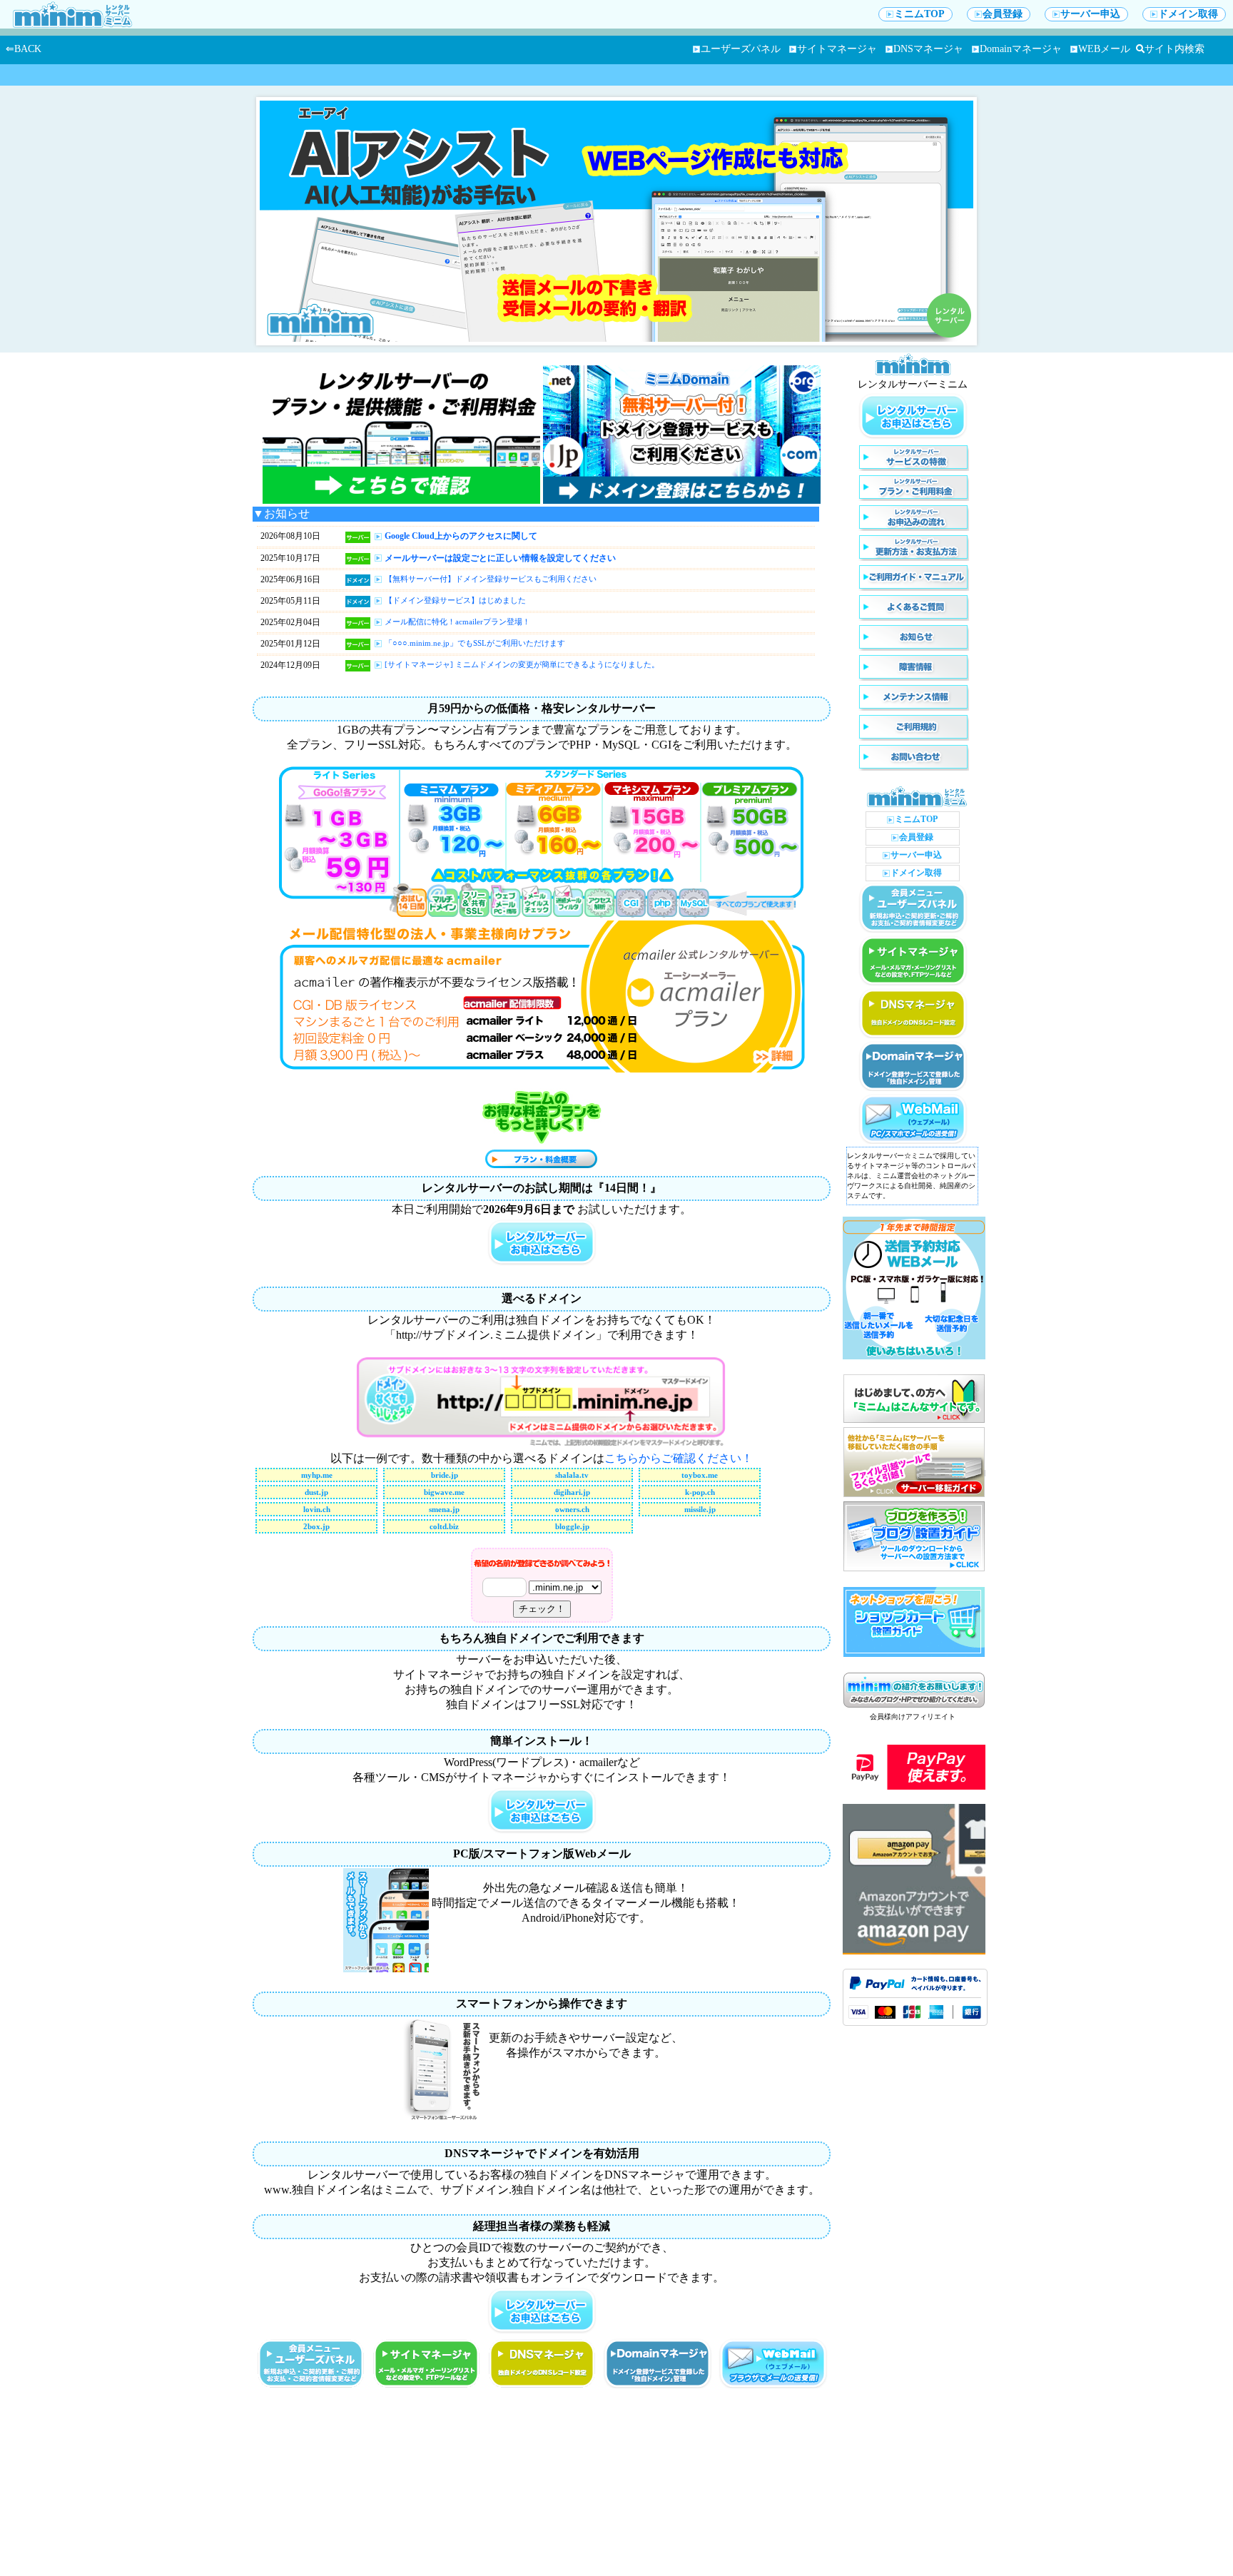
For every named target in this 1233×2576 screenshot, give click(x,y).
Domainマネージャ (1021, 49)
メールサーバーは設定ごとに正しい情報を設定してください (500, 558)
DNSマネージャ (928, 49)
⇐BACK (24, 49)
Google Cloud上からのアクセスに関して (461, 536)
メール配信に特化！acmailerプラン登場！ (457, 622)
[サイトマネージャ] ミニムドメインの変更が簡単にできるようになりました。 (522, 664)
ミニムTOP (919, 14)
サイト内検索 (1174, 49)
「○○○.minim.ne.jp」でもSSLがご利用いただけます (475, 643)
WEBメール (1104, 49)
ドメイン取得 (1188, 14)
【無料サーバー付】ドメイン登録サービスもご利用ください (491, 579)
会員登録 (1003, 14)
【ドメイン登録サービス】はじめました (455, 600)
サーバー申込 (1090, 14)
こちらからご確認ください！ (679, 1458)
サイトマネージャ (837, 49)
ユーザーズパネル (741, 49)
